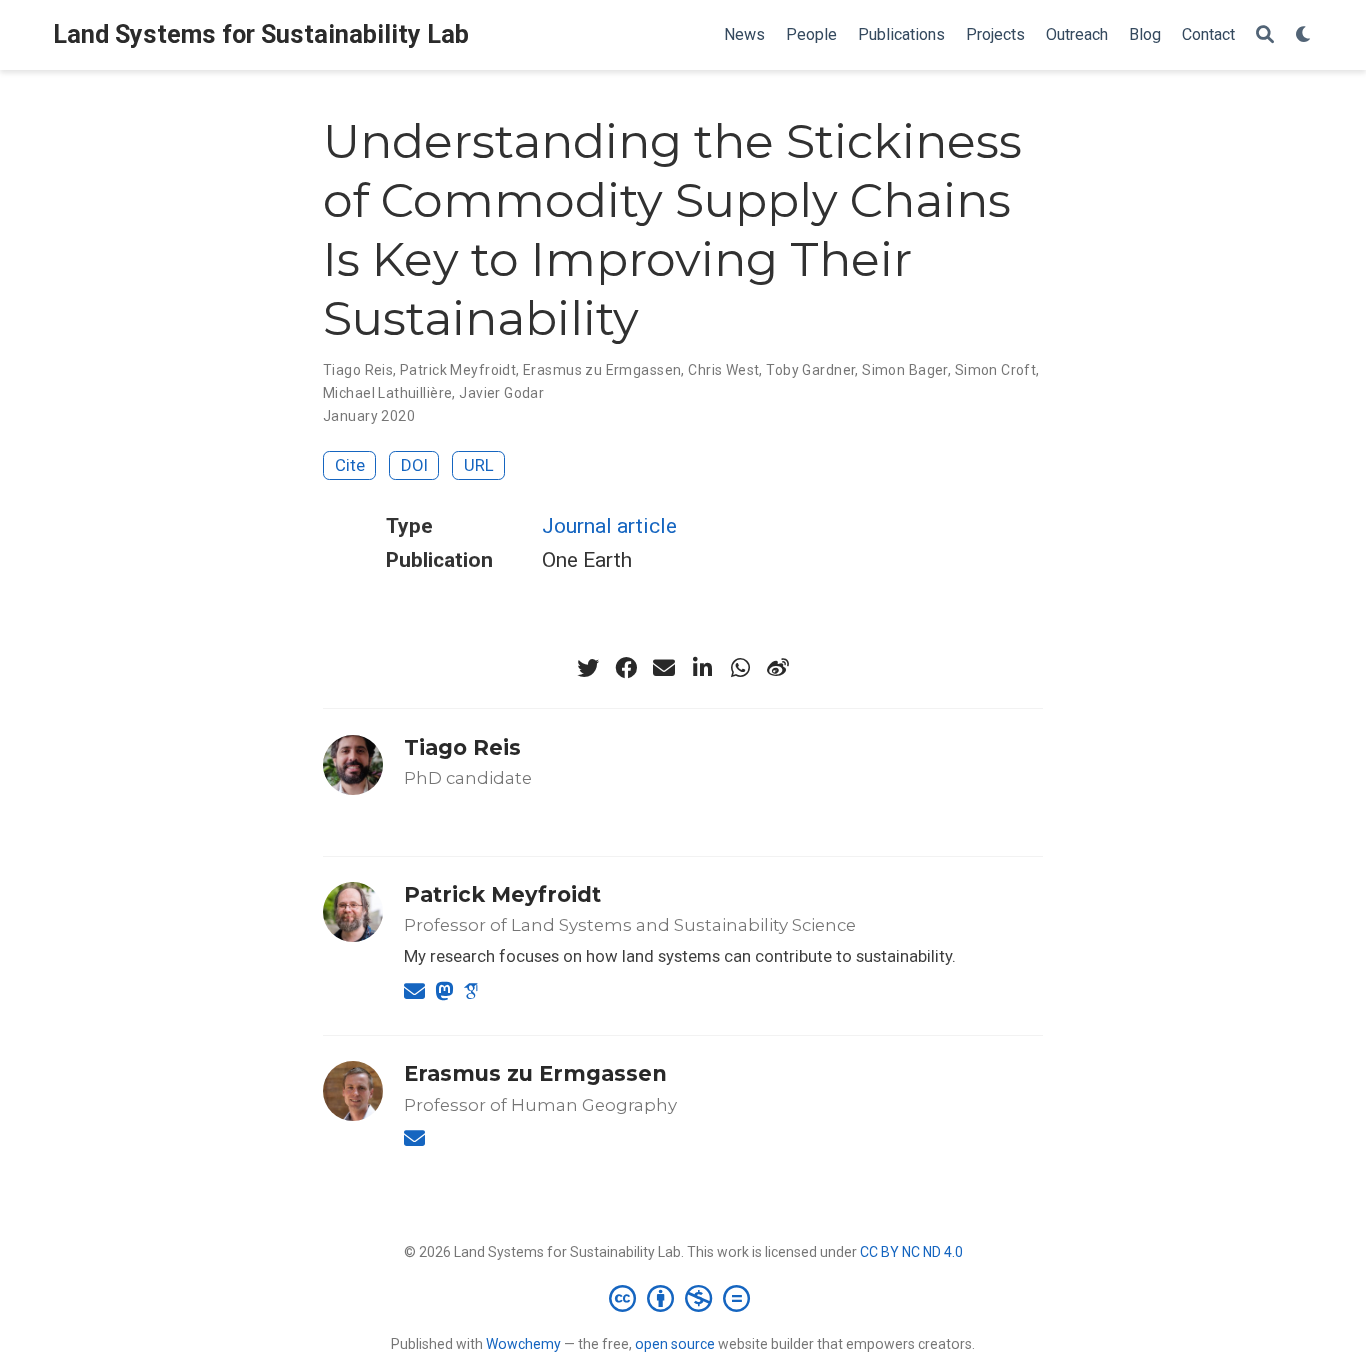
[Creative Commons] (683, 1298)
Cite (350, 465)
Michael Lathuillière (387, 393)
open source (675, 1344)
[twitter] (588, 668)
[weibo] (778, 668)
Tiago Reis (358, 370)
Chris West (723, 370)
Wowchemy (523, 1344)
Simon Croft (996, 370)
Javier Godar (501, 393)
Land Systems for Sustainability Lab (261, 34)
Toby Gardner (810, 370)
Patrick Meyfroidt (458, 370)
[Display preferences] (1304, 35)
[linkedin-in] (702, 668)
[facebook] (626, 668)
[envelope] (664, 668)
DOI (414, 465)
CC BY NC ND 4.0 (911, 1252)
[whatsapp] (740, 668)
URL (479, 465)
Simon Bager (905, 370)
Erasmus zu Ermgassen (602, 370)
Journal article (609, 526)
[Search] (1265, 35)
